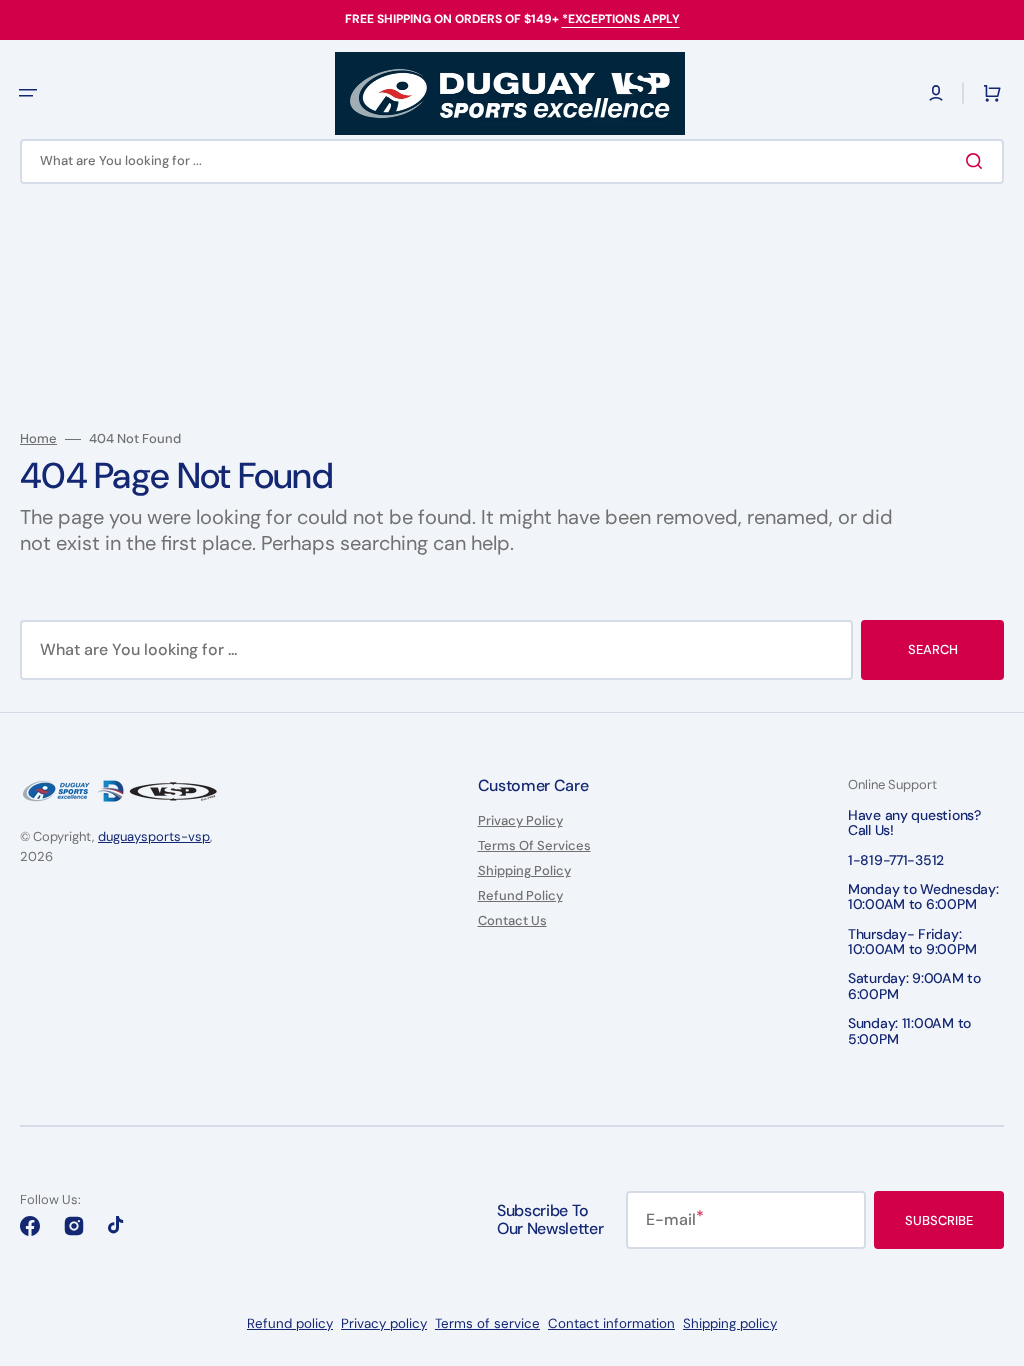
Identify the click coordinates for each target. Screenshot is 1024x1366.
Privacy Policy (520, 821)
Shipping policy (730, 1323)
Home (38, 439)
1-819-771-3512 (896, 860)
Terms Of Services (534, 845)
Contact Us (512, 920)
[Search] (978, 161)
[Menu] (28, 93)
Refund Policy (520, 895)
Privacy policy (384, 1323)
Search (933, 649)
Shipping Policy (524, 870)
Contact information (611, 1323)
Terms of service (487, 1323)
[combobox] (512, 161)
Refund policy (290, 1323)
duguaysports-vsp (154, 836)
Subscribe (939, 1220)
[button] (936, 93)
